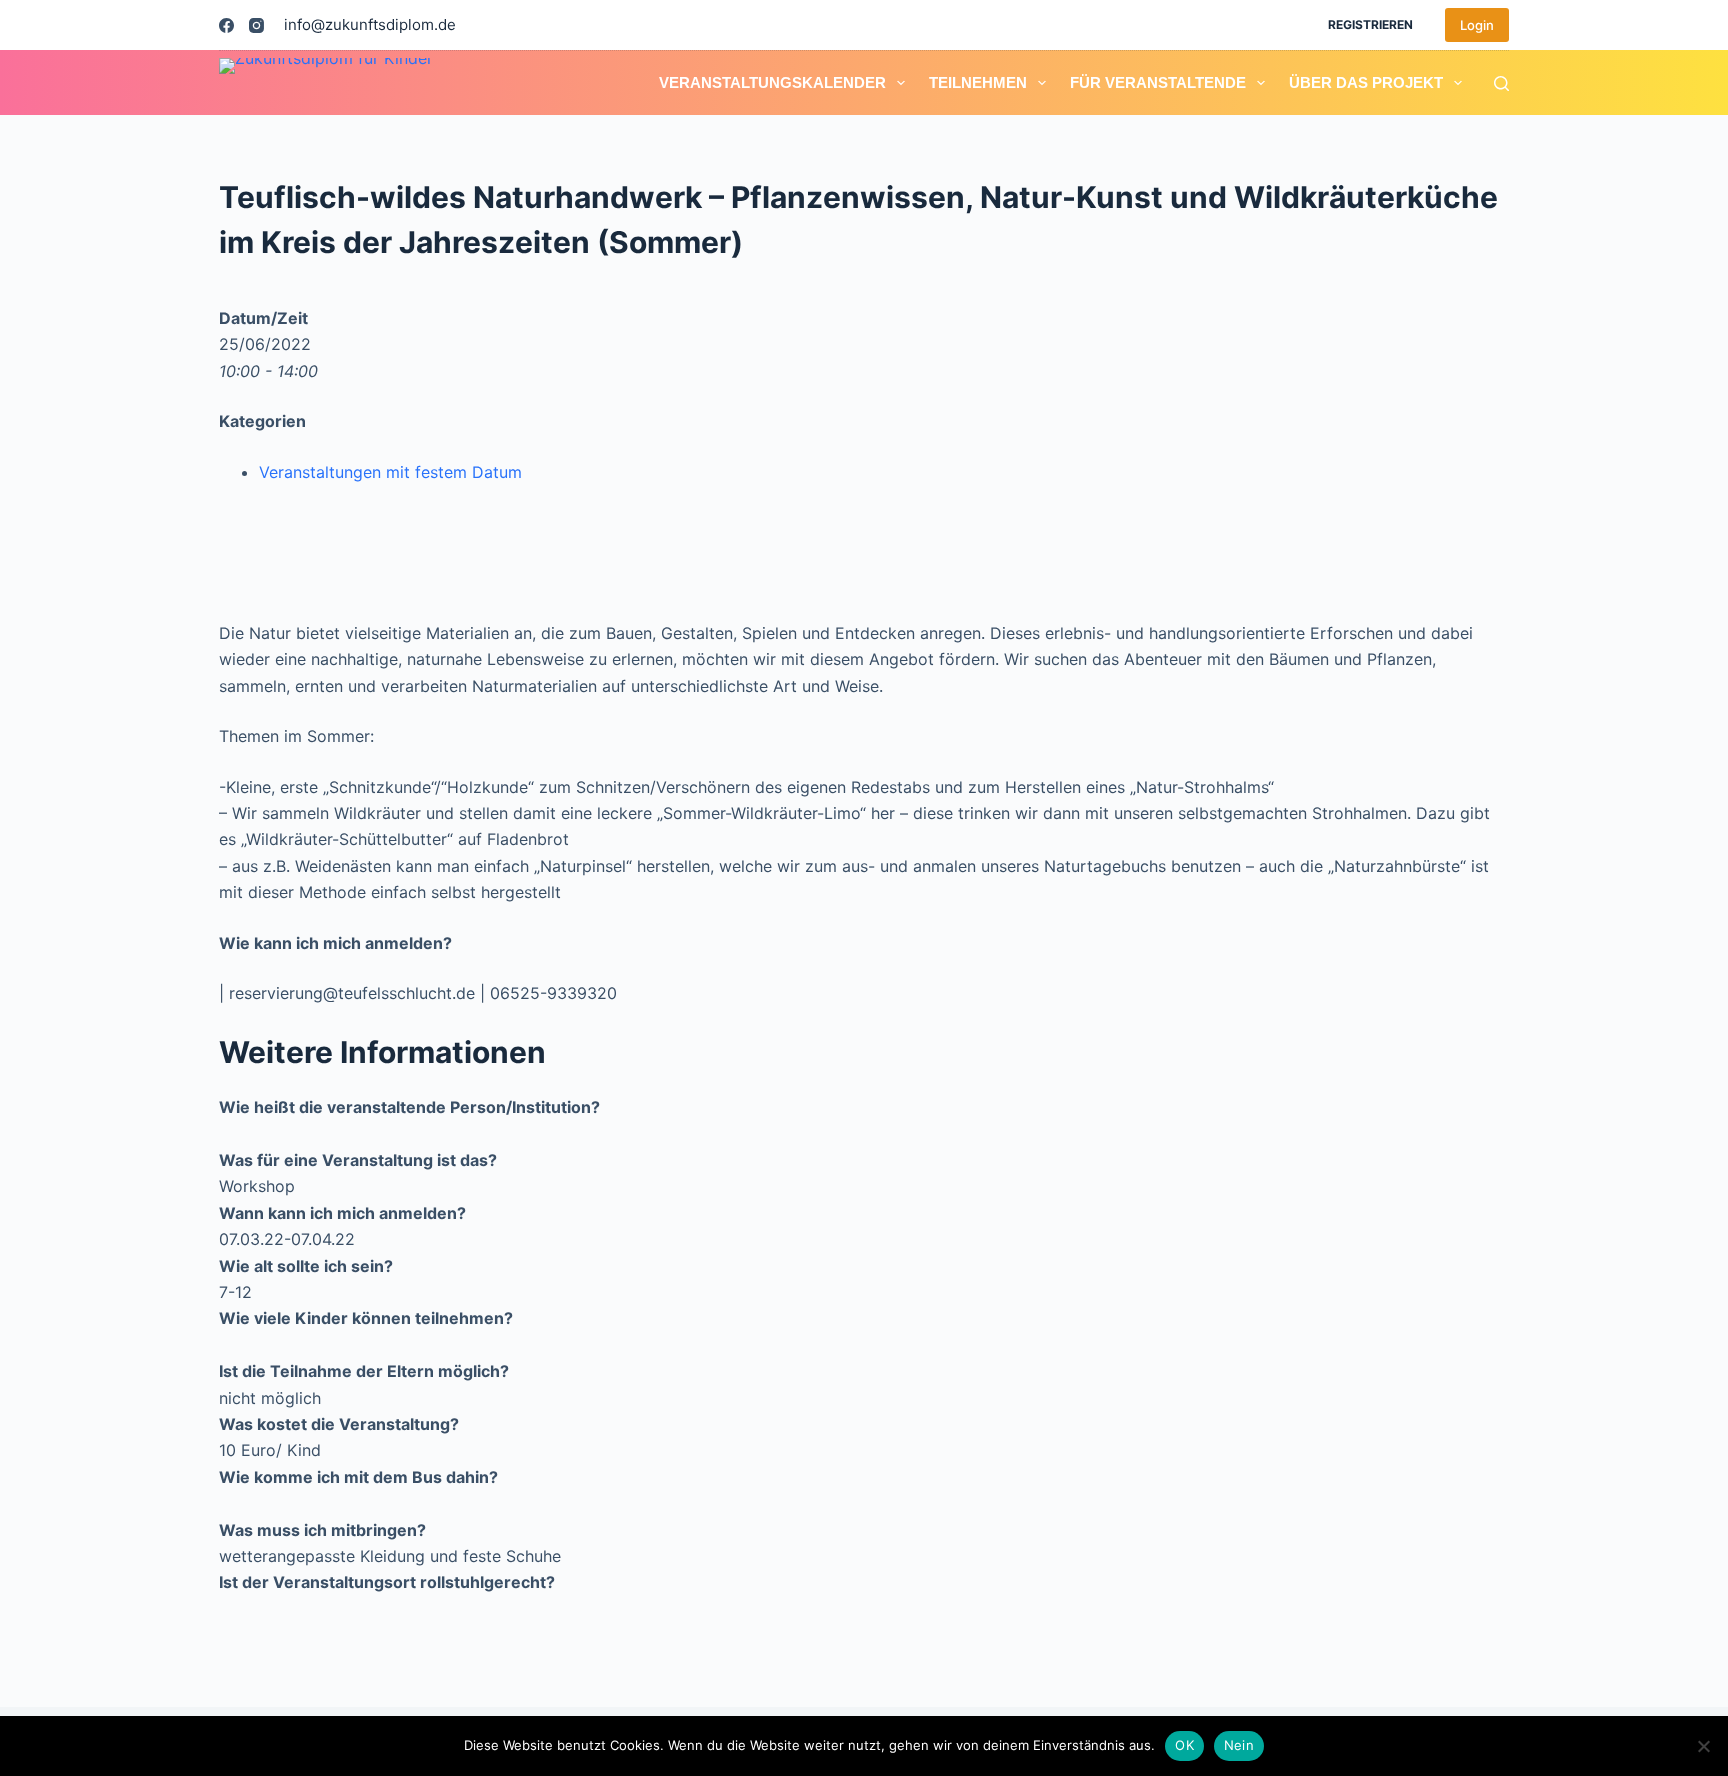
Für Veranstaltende (1158, 82)
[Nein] (1703, 1746)
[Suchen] (1501, 83)
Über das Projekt (1366, 82)
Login (1477, 25)
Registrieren (1370, 24)
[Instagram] (256, 25)
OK (1184, 1745)
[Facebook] (226, 25)
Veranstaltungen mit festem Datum (390, 472)
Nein (1239, 1745)
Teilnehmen (978, 82)
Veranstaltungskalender (772, 82)
